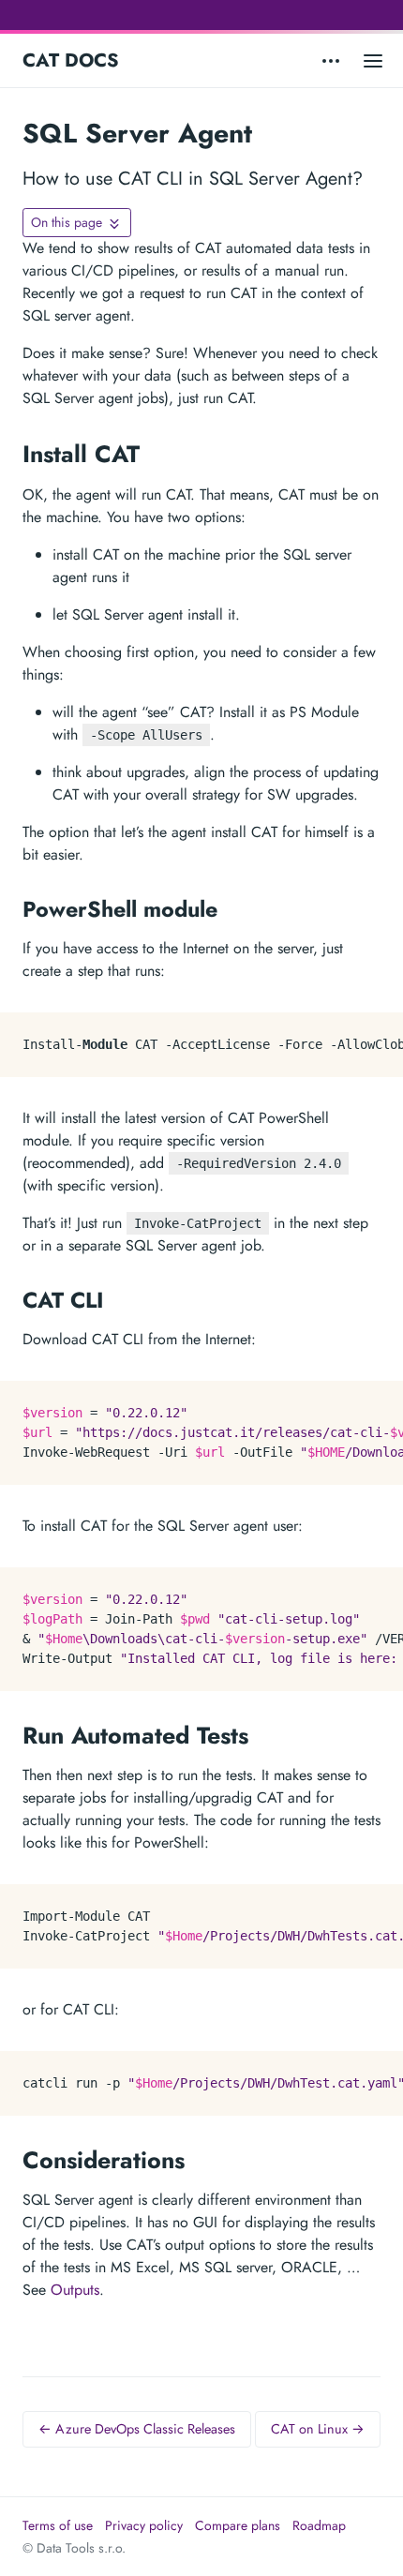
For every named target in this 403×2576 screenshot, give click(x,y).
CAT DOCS (71, 60)
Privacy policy (144, 2525)
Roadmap (319, 2525)
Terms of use (58, 2525)
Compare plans (238, 2525)
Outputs (75, 2290)
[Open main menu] (373, 60)
